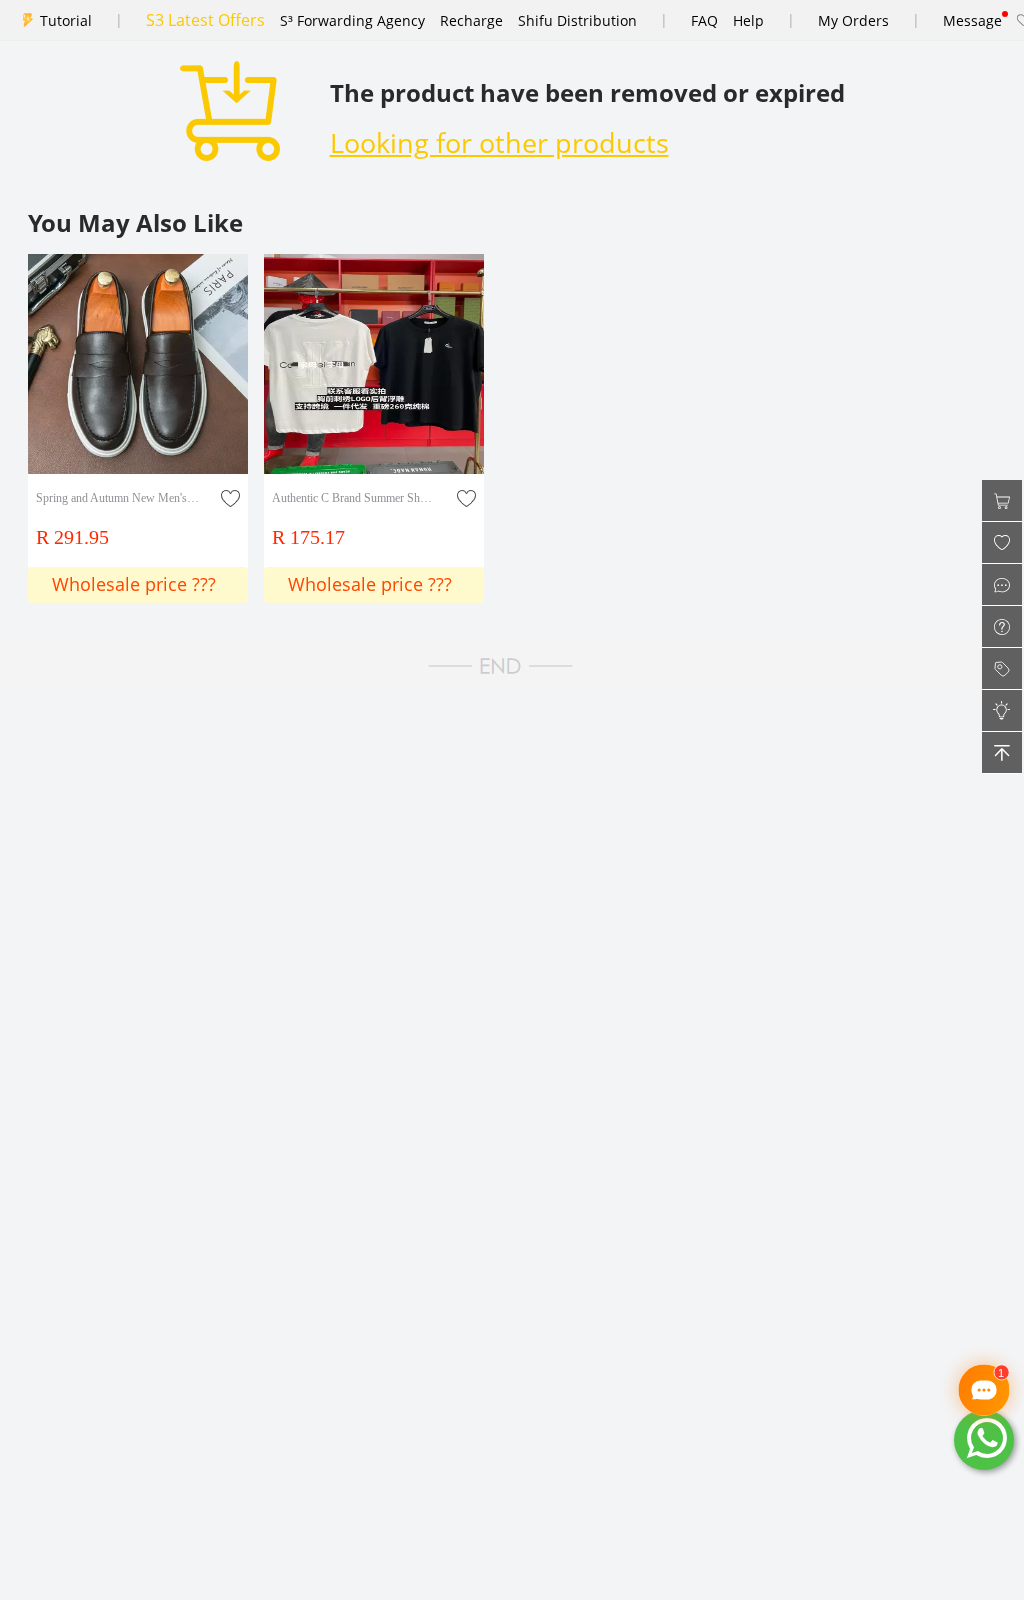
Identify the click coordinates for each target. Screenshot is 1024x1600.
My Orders (853, 20)
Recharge (471, 20)
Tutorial (66, 20)
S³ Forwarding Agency (352, 20)
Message (972, 20)
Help (748, 20)
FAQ (704, 20)
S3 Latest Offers (205, 20)
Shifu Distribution (577, 20)
